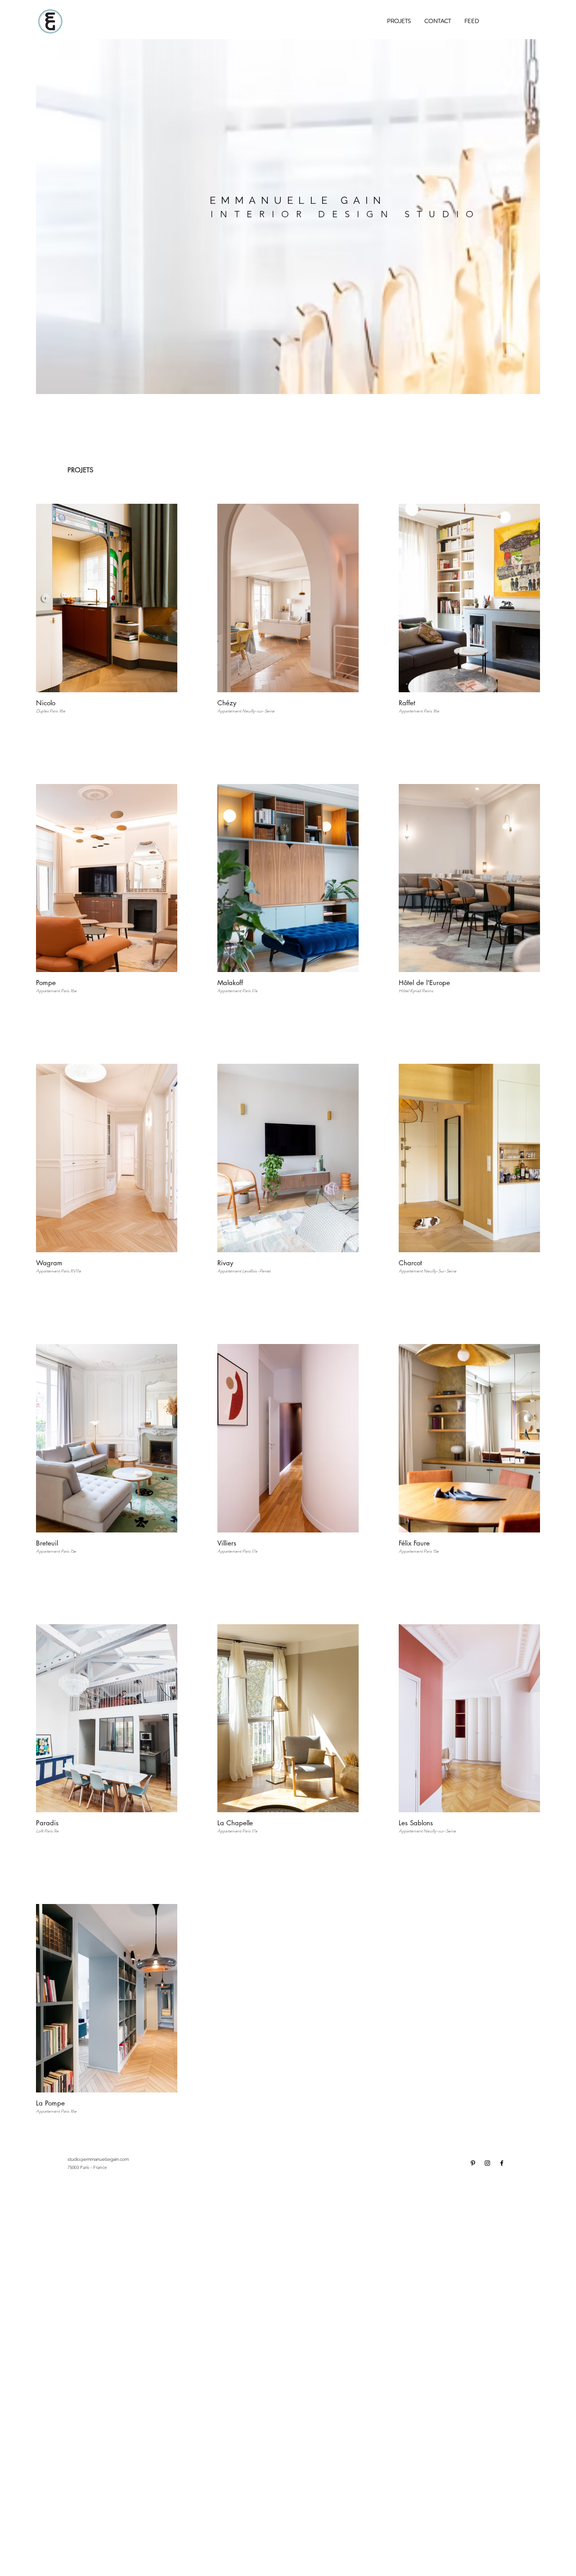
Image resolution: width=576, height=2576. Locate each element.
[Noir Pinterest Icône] (473, 2163)
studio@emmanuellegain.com (98, 2159)
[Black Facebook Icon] (502, 2163)
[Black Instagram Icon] (487, 2163)
